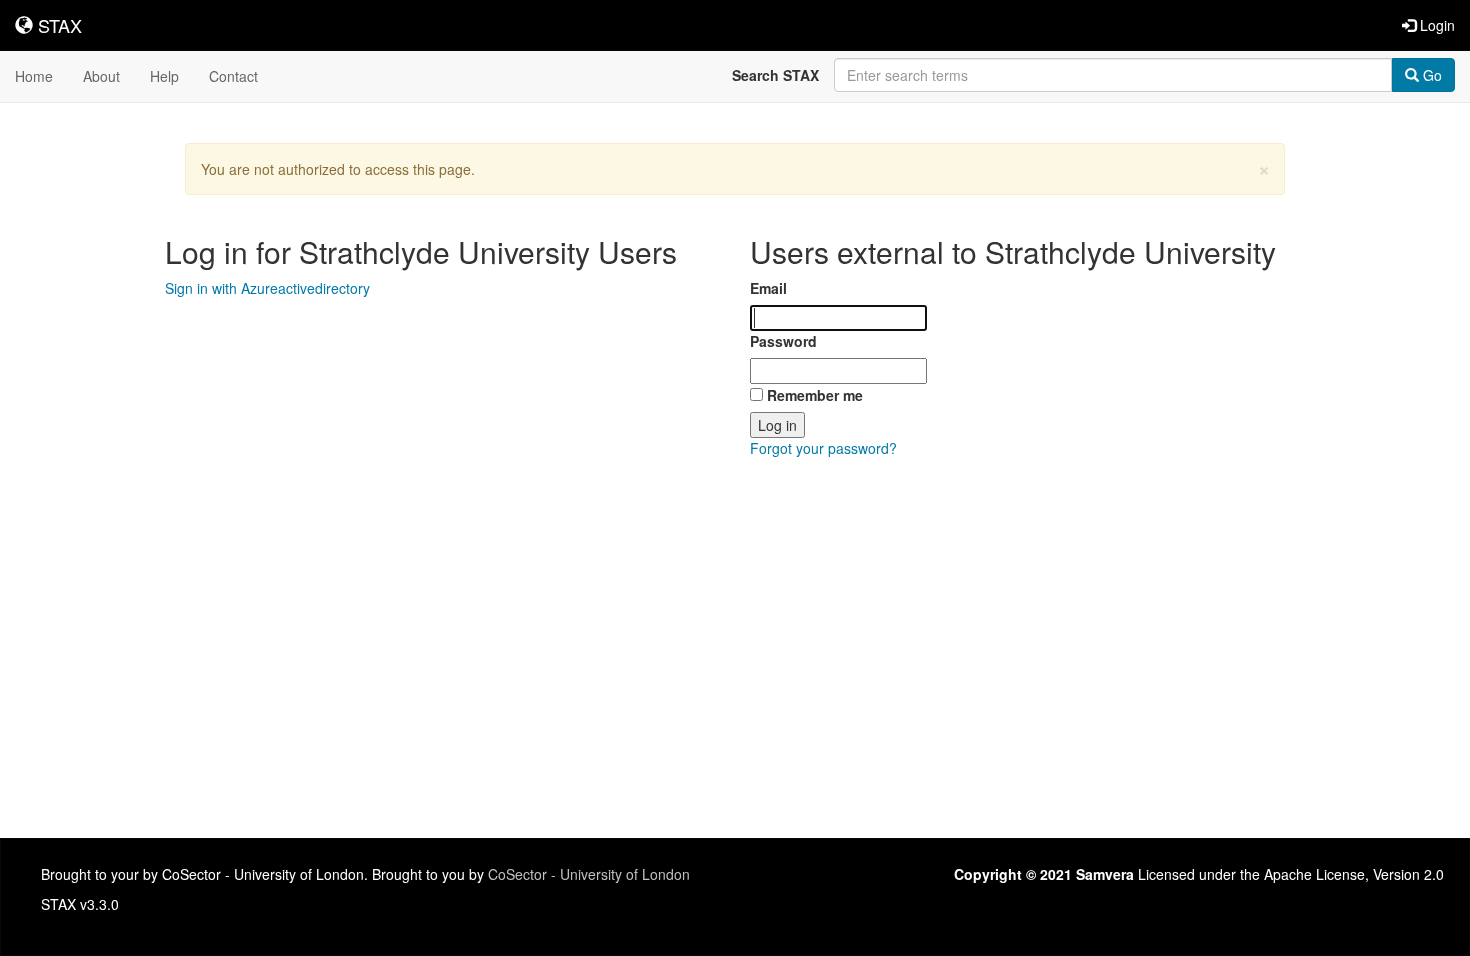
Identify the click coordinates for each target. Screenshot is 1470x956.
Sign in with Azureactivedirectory (267, 288)
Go (1430, 75)
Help (164, 76)
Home (34, 76)
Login (1435, 25)
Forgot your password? (823, 448)
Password (783, 341)
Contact (233, 76)
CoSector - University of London (589, 874)
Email (768, 288)
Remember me (815, 395)
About (101, 76)
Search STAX (775, 75)
